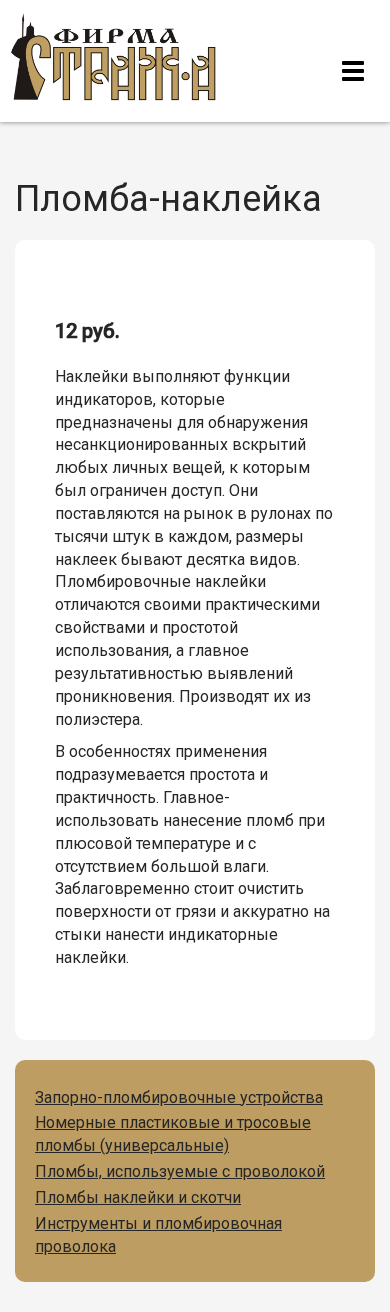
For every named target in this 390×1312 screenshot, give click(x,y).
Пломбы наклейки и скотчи (138, 1197)
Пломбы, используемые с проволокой (180, 1171)
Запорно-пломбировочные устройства (179, 1097)
